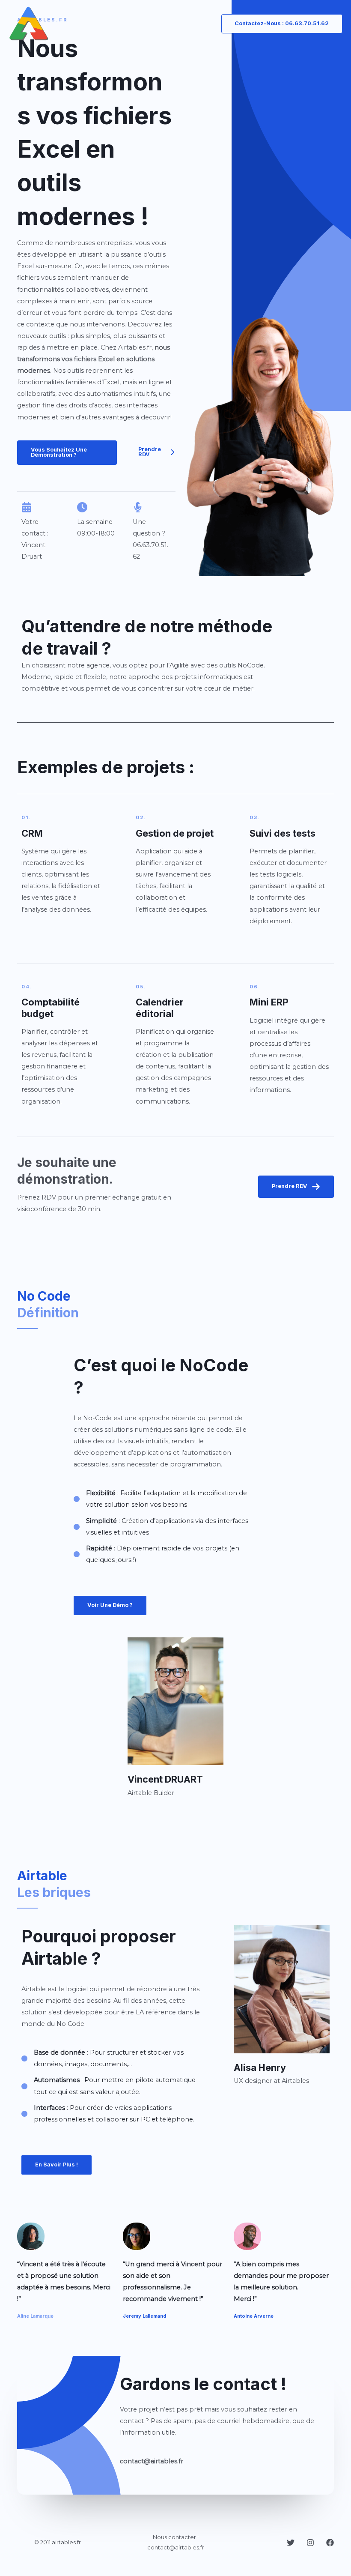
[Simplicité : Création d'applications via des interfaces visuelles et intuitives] (164, 1527)
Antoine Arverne (254, 2316)
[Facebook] (330, 2543)
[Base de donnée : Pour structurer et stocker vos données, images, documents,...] (112, 2058)
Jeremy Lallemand (144, 2316)
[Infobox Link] (61, 865)
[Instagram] (310, 2543)
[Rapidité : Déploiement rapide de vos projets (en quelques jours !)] (164, 1554)
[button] (67, 453)
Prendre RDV (290, 1186)
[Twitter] (291, 2543)
